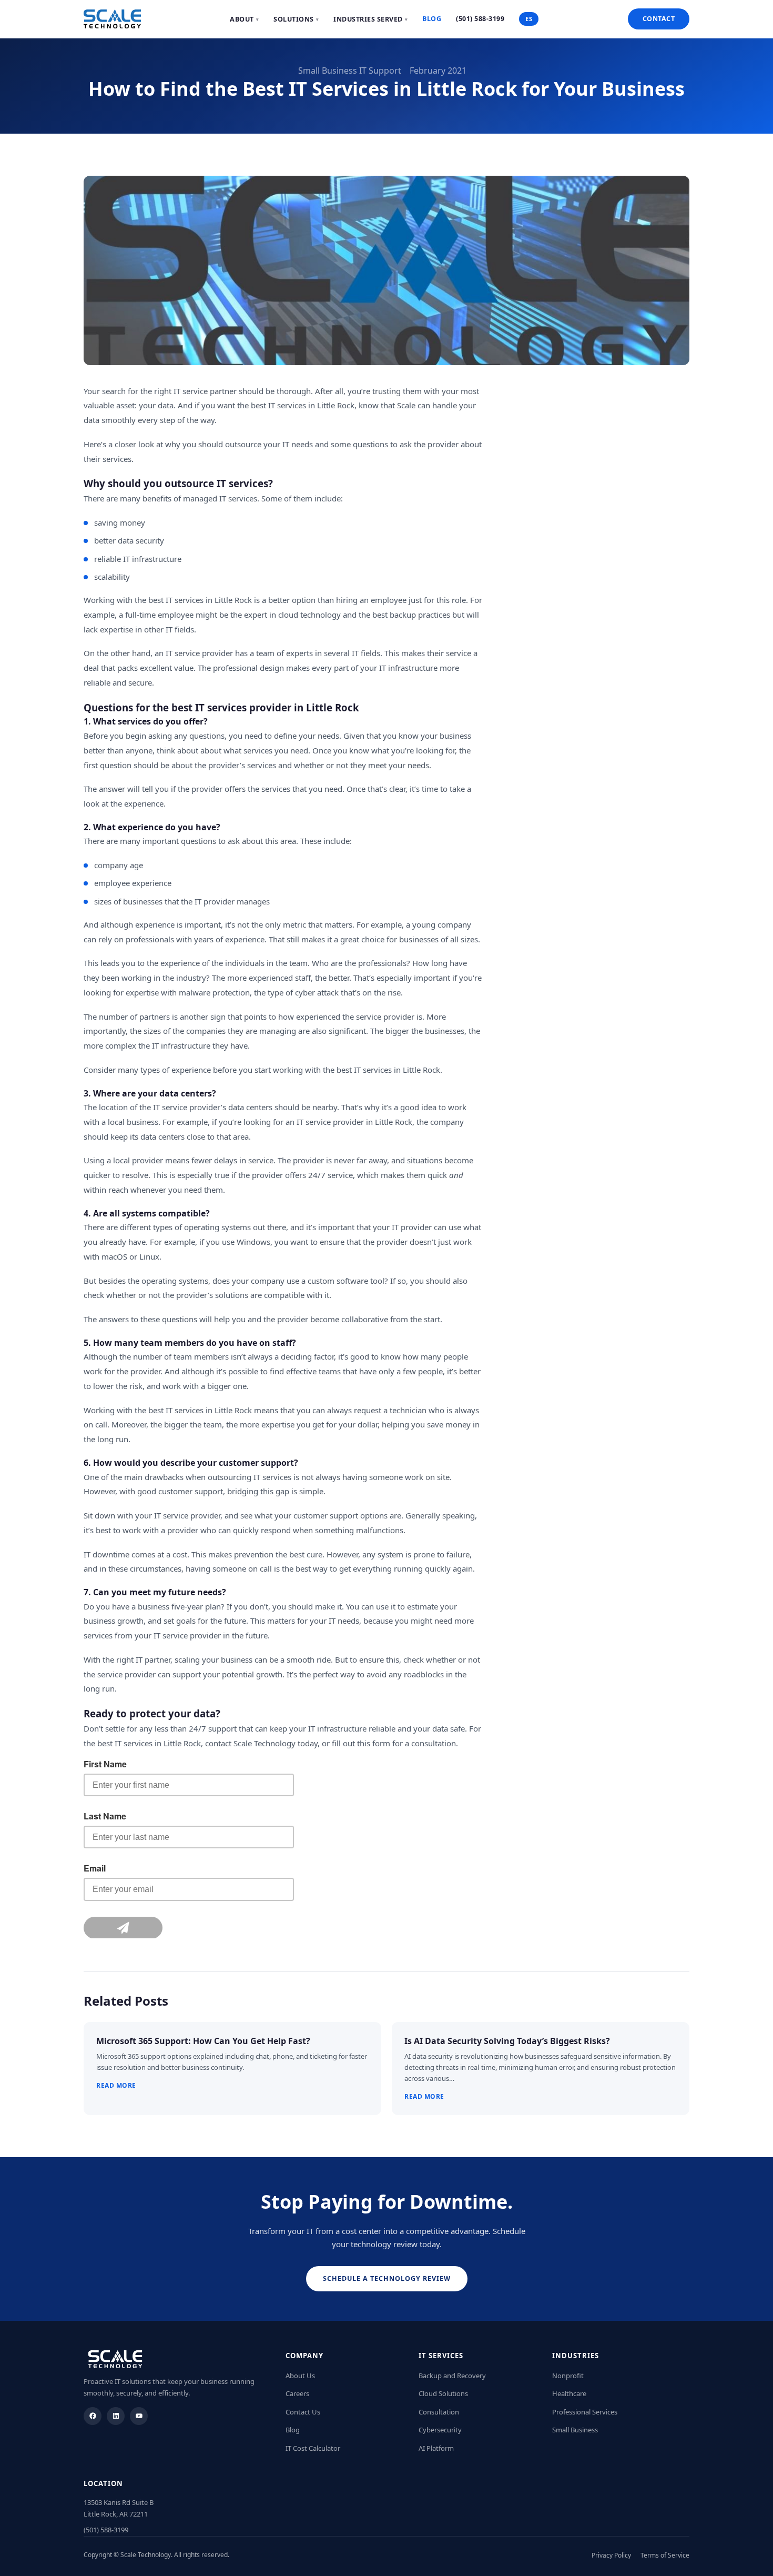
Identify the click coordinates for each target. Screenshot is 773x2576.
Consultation (439, 2412)
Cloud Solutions (443, 2393)
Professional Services (585, 2412)
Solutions (296, 19)
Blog (432, 19)
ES (529, 19)
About (244, 19)
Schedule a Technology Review (387, 2278)
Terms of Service (665, 2555)
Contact (659, 19)
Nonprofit (568, 2376)
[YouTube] (139, 2416)
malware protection (214, 992)
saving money (120, 522)
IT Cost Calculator (313, 2448)
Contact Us (303, 2412)
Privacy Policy (611, 2555)
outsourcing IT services (250, 1477)
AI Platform (436, 2448)
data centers (250, 1107)
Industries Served (370, 19)
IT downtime (106, 1554)
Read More (116, 2085)
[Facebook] (93, 2416)
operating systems (217, 1227)
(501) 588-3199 (480, 19)
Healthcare (569, 2393)
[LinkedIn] (116, 2416)
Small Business (575, 2430)
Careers (297, 2393)
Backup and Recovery (452, 2376)
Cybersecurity (440, 2430)
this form (374, 1743)
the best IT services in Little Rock (296, 405)
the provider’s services (235, 765)
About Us (300, 2376)
